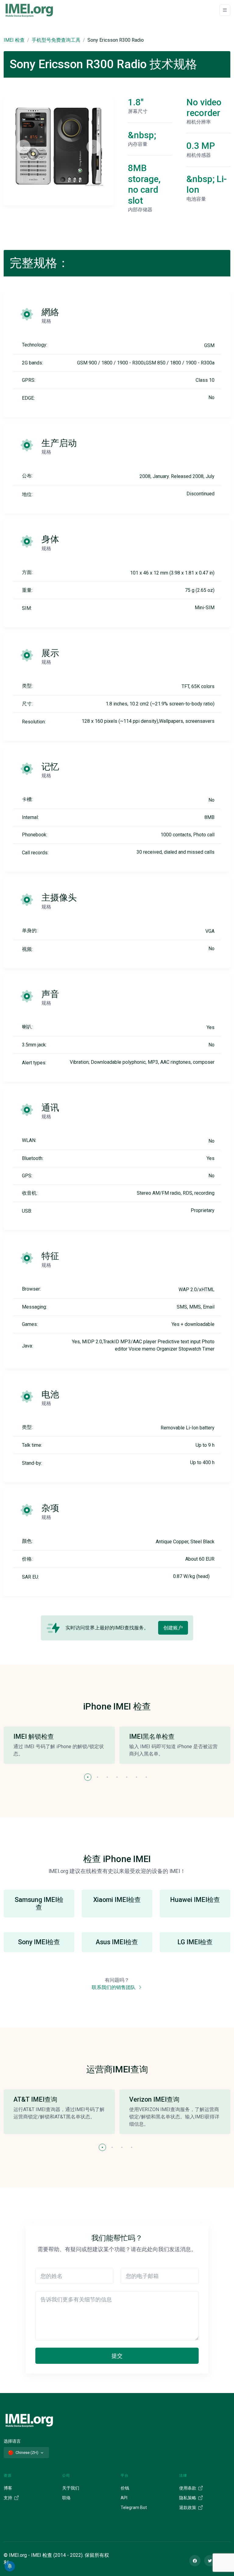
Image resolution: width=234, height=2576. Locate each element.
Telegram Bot (134, 2507)
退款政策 (188, 2507)
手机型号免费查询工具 (56, 40)
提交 (117, 2356)
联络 (66, 2498)
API (124, 2498)
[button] (88, 1777)
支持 (8, 2498)
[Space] (29, 2420)
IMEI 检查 (14, 40)
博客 (8, 2488)
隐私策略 (188, 2498)
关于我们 (71, 2488)
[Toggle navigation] (225, 10)
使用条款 (188, 2488)
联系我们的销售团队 (114, 1987)
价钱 (125, 2488)
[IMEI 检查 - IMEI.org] (29, 10)
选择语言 (12, 2441)
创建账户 (173, 1628)
